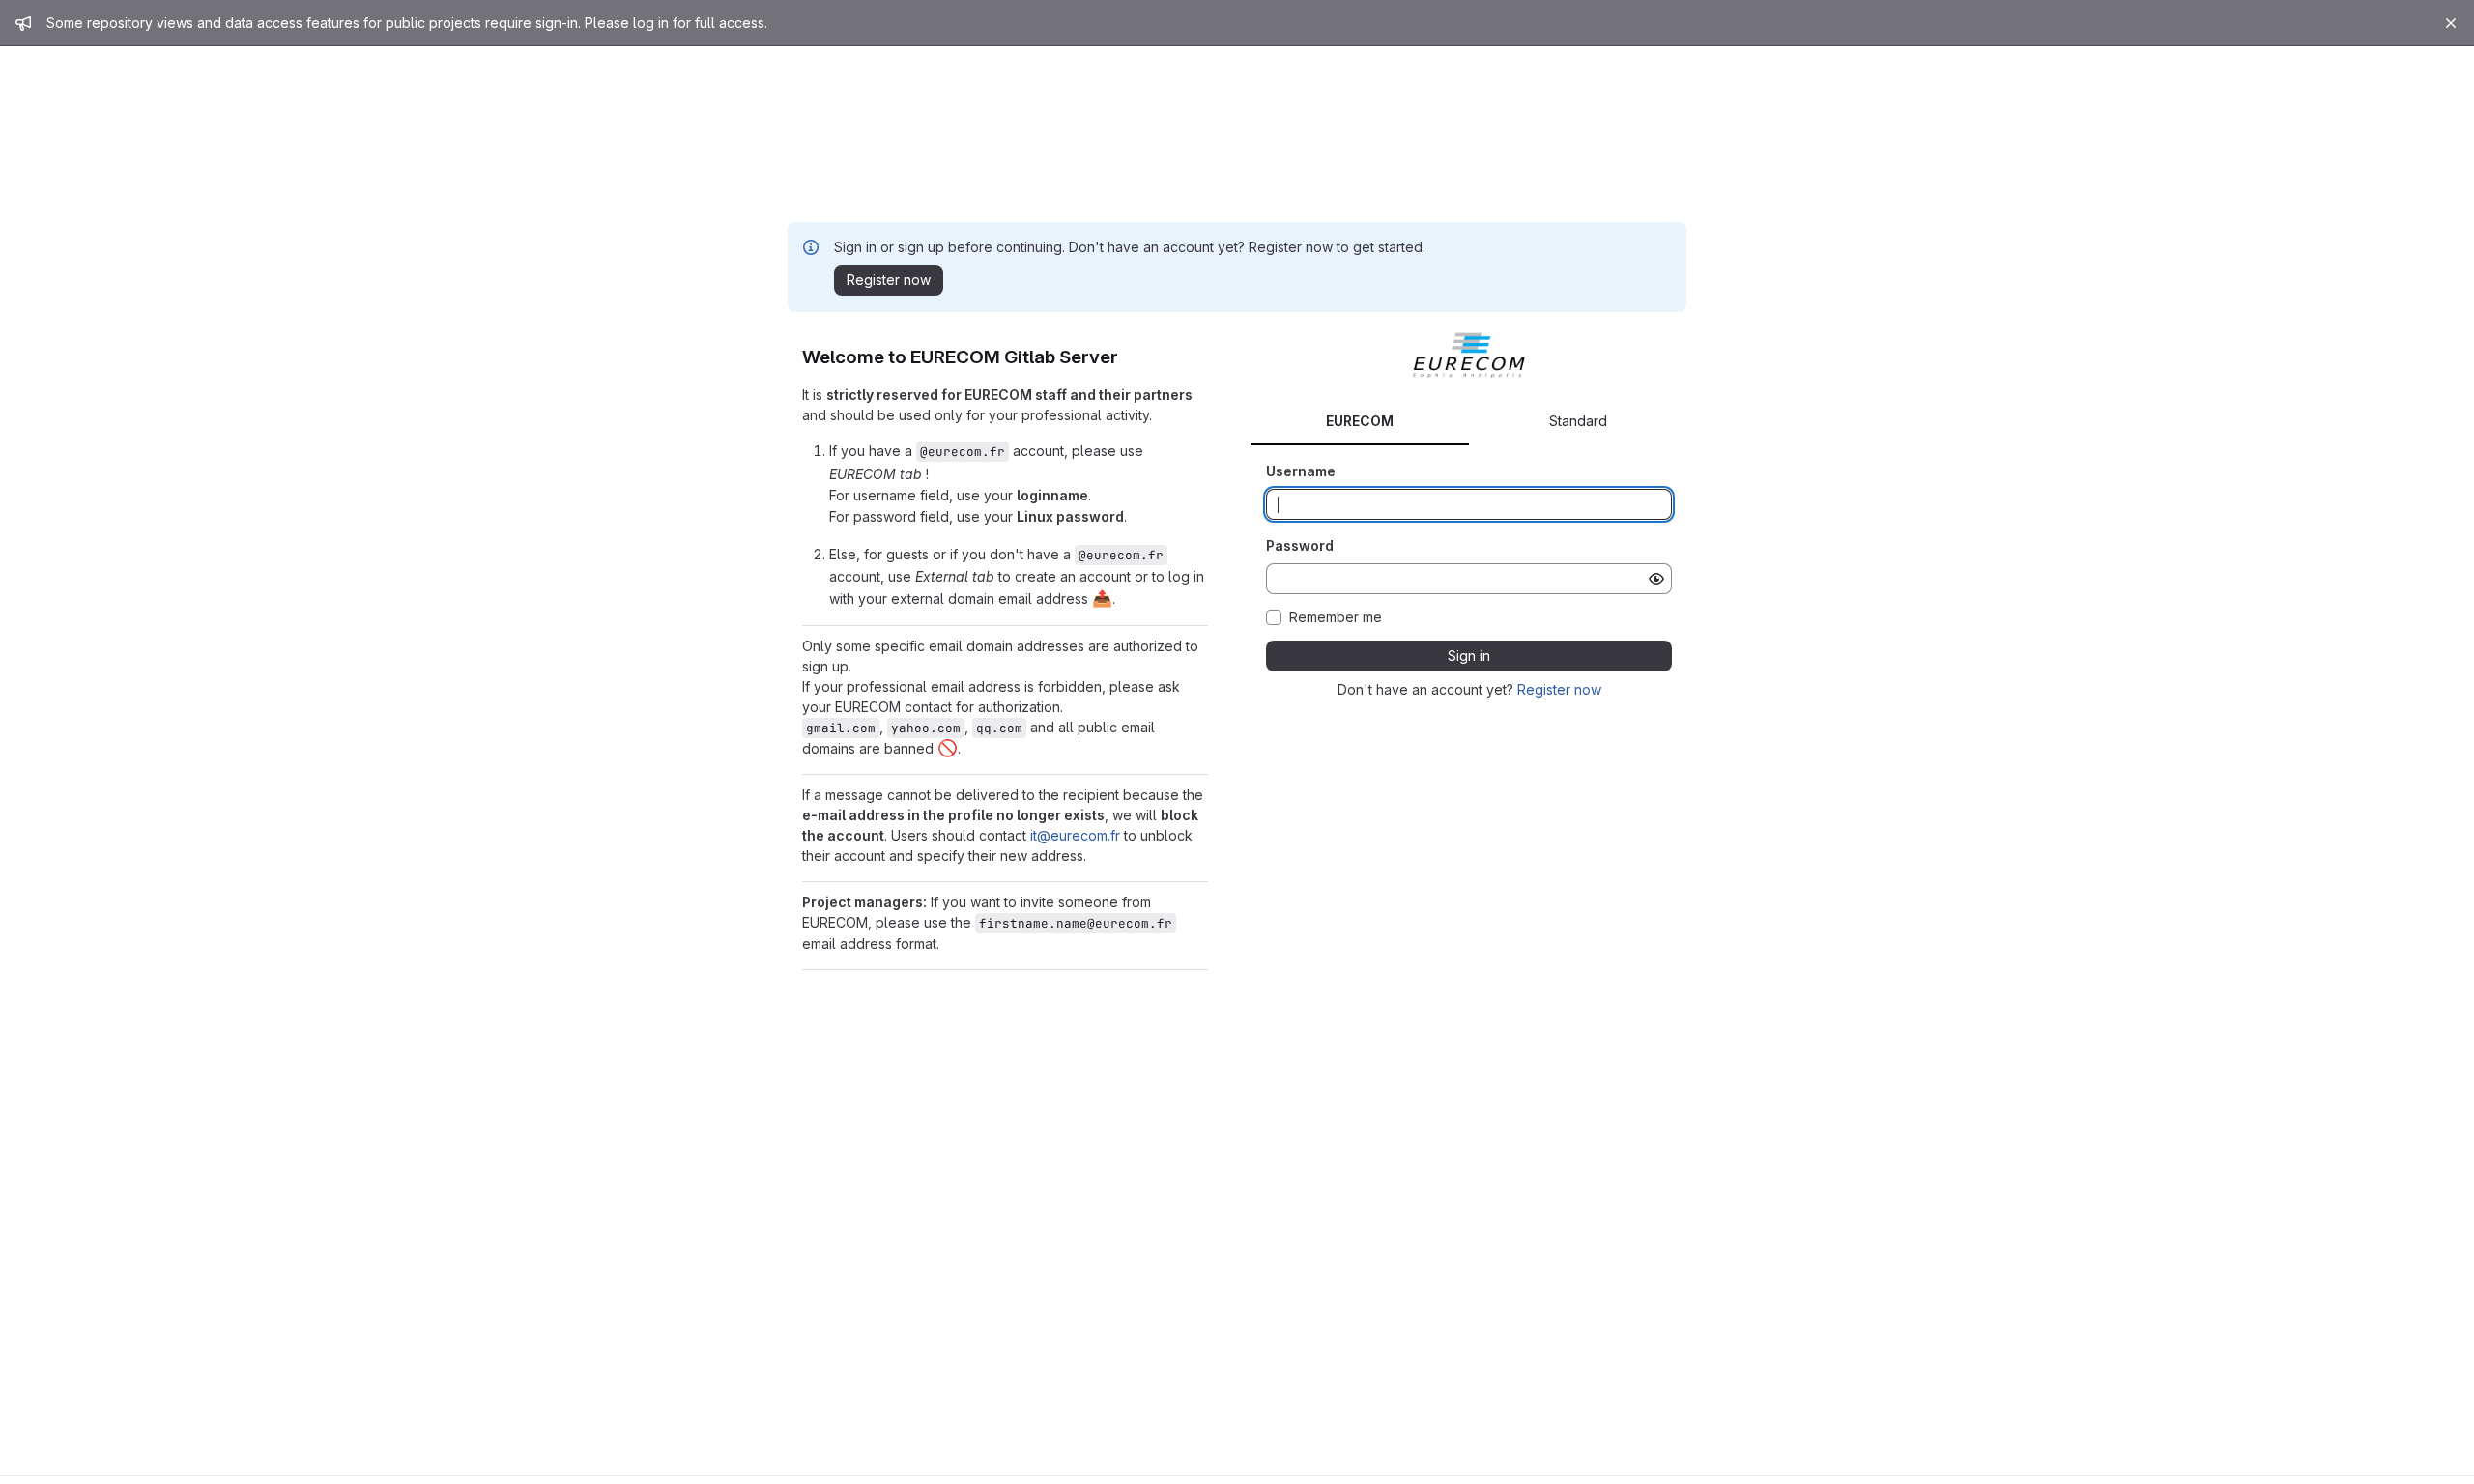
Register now (1559, 689)
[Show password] (1656, 579)
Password (1300, 545)
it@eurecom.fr (1075, 835)
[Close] (2451, 23)
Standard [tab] (1578, 421)
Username (1301, 471)
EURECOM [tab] (1360, 421)
